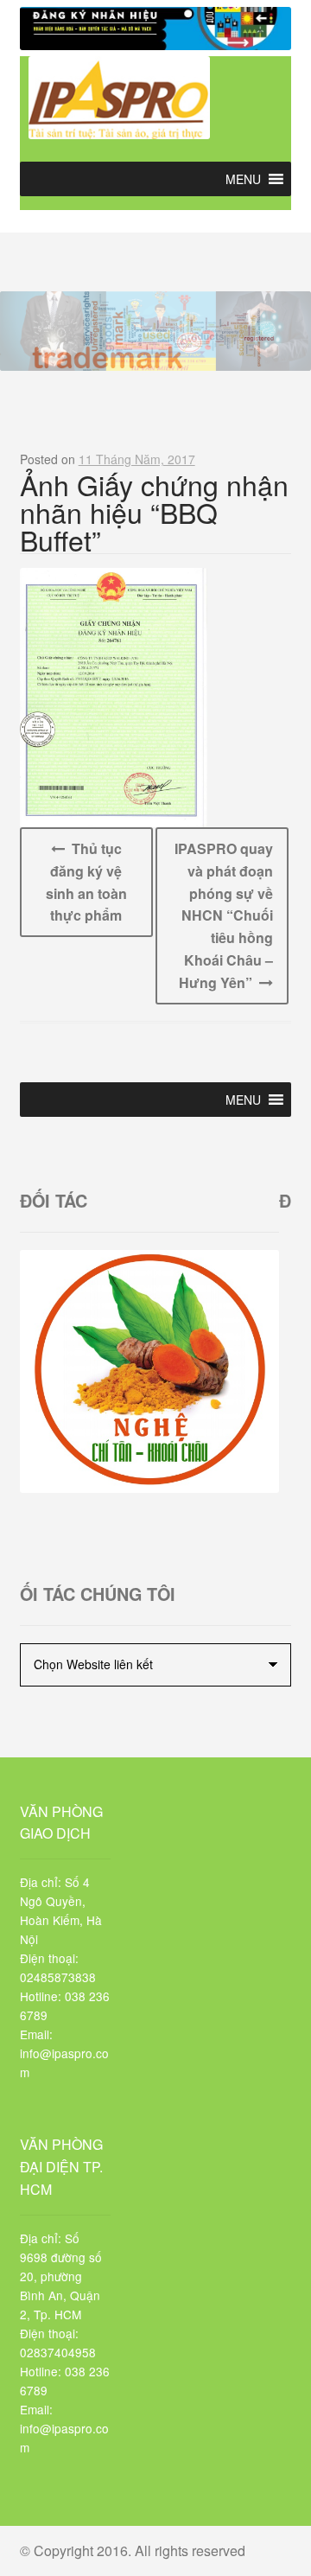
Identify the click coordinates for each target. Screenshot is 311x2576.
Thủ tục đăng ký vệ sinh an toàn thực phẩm (86, 882)
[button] (243, 179)
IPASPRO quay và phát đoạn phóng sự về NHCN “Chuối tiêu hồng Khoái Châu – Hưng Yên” (224, 915)
